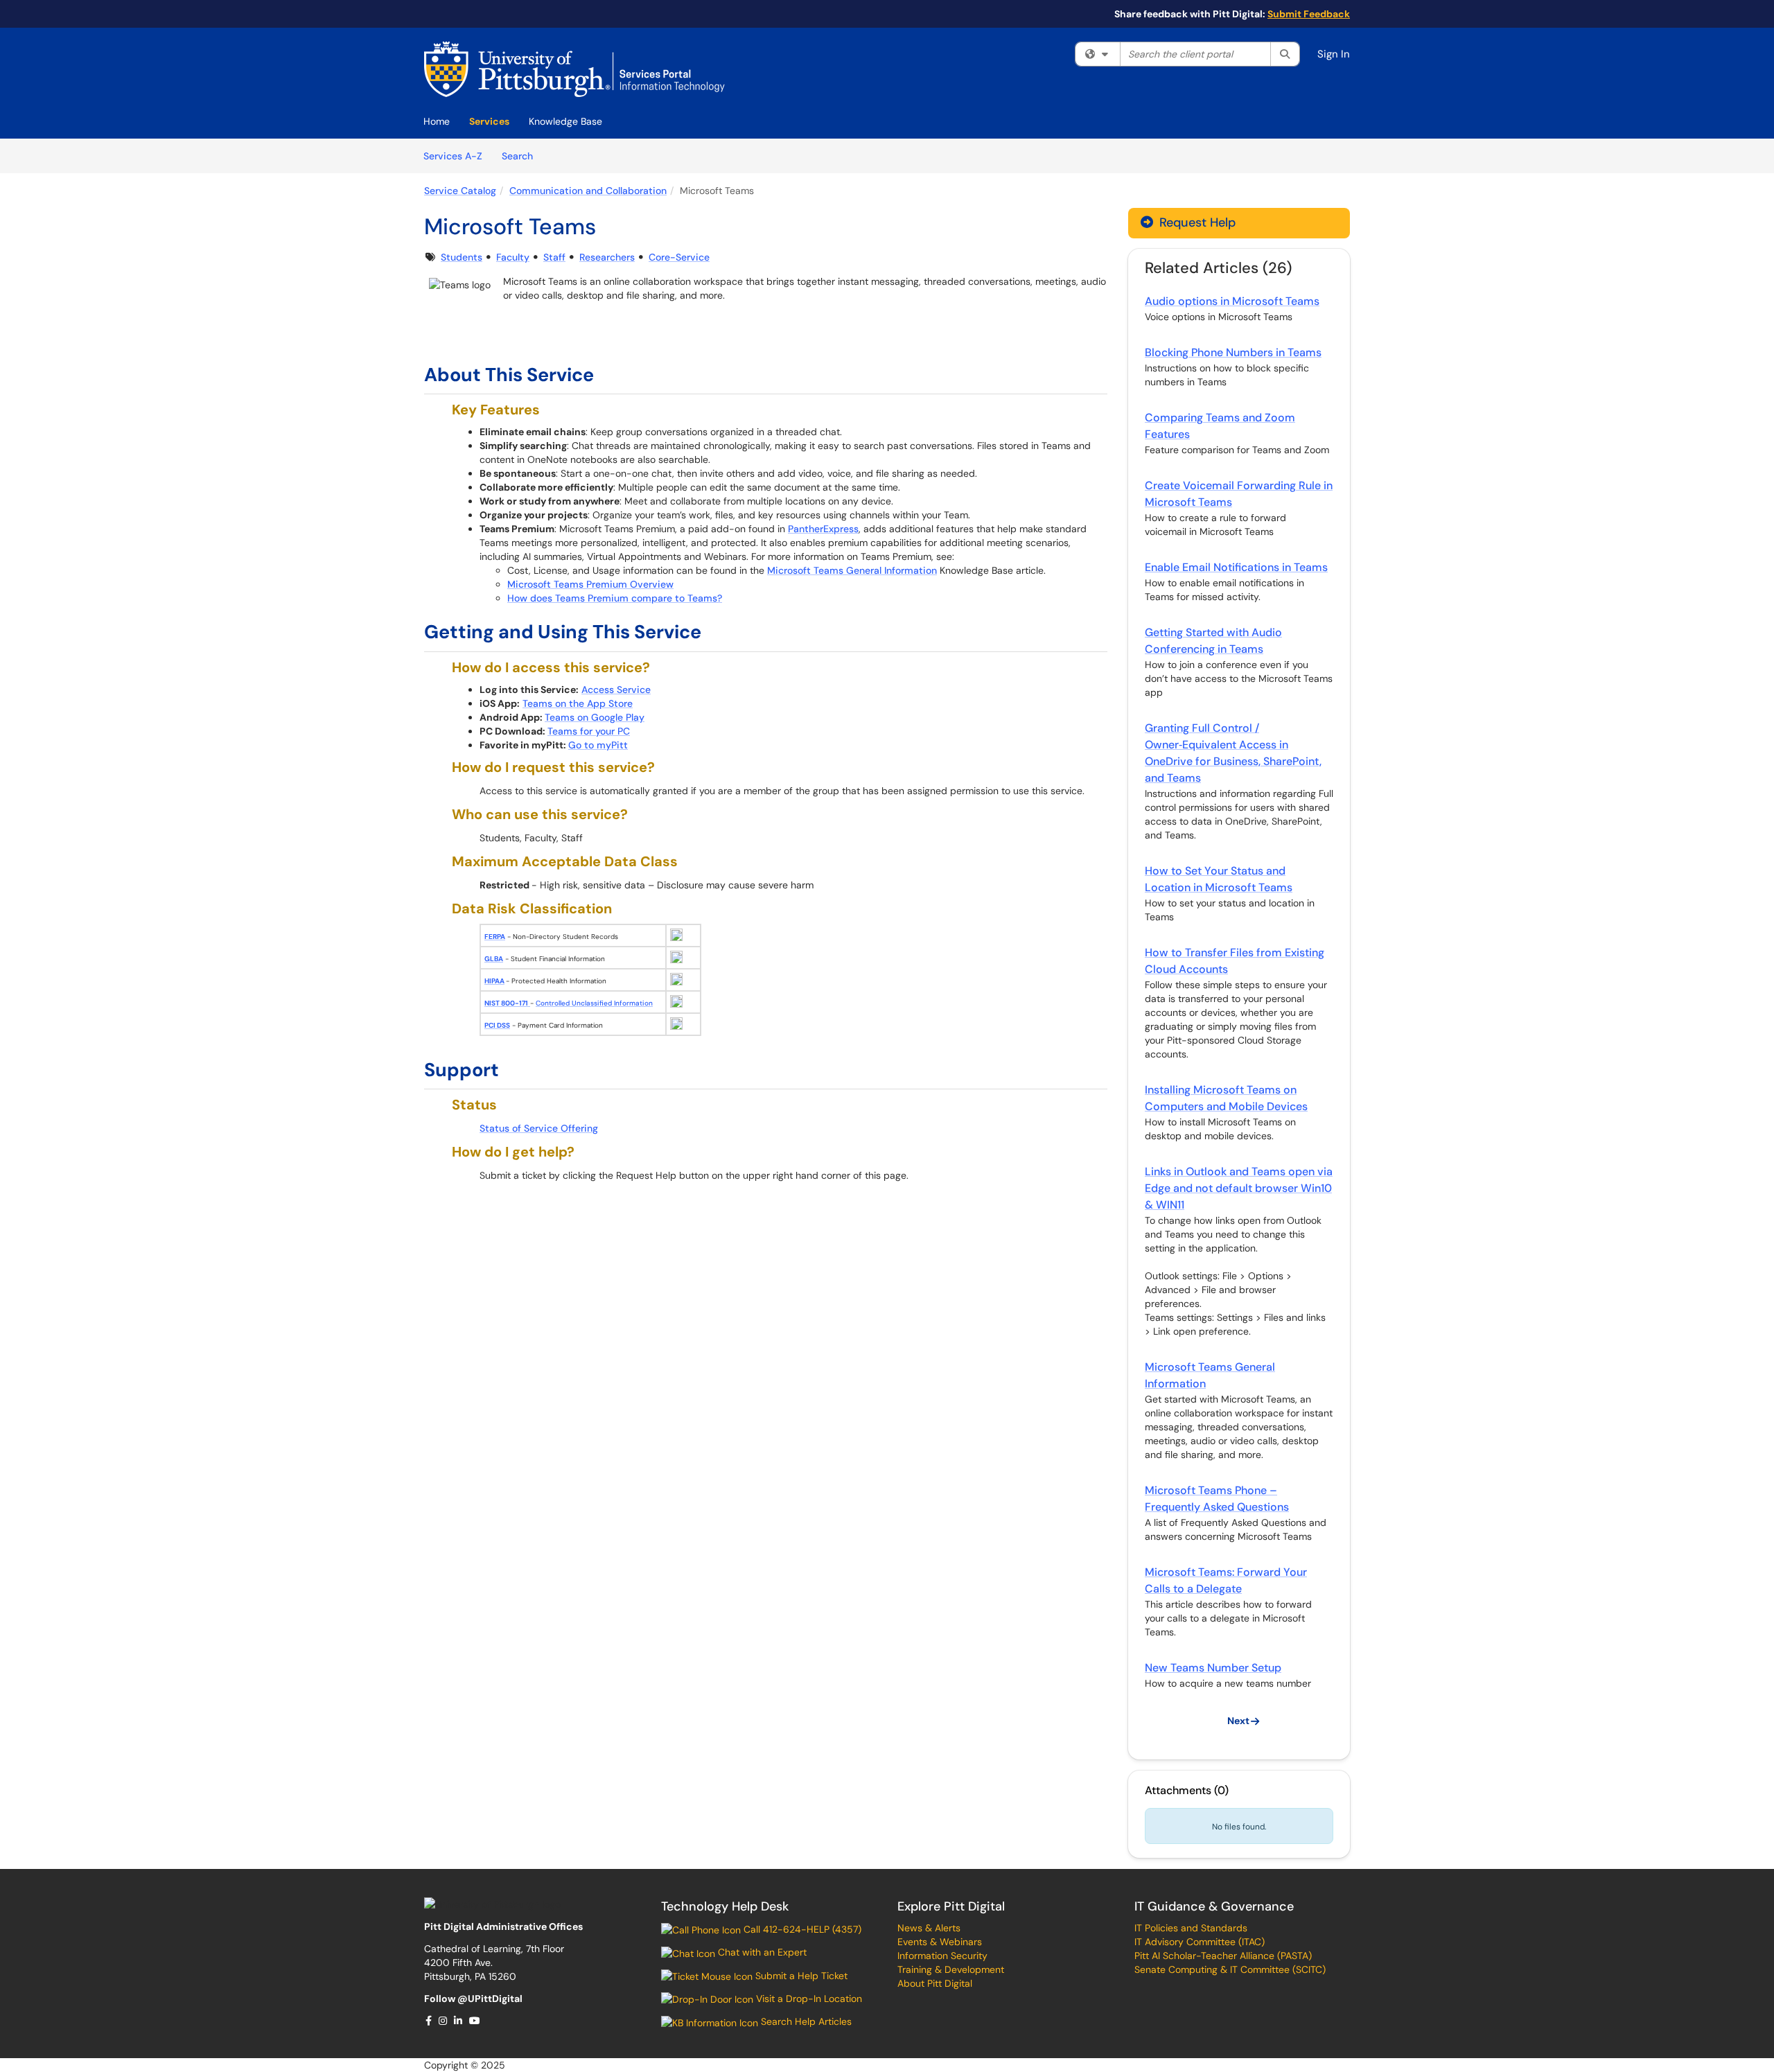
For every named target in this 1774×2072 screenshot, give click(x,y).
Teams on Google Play (595, 717)
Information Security (942, 1956)
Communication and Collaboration (588, 191)
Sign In (1334, 54)
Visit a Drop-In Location (808, 1999)
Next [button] (1238, 1721)
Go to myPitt (598, 745)
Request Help (1196, 222)
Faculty (513, 257)
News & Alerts (929, 1928)
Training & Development (951, 1969)
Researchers (607, 257)
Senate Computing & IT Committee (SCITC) (1230, 1969)
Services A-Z (453, 156)
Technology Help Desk (725, 1906)
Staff (554, 257)
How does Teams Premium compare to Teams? (615, 598)
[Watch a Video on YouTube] (475, 2021)
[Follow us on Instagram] (443, 2021)
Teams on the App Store (578, 703)
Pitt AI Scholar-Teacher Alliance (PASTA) (1223, 1956)
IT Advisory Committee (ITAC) (1200, 1942)
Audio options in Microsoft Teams (1232, 301)
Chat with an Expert (761, 1952)
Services (489, 121)
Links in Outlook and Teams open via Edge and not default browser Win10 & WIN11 (1239, 1188)
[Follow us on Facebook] (429, 2021)
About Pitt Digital (935, 1983)
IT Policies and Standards (1191, 1928)
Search (522, 156)
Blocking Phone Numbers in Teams (1233, 352)
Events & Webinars (940, 1942)
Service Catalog (460, 191)
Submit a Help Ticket (800, 1976)
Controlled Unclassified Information (594, 1003)
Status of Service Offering (539, 1128)
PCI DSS (497, 1025)
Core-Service (679, 257)
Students (462, 257)
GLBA (494, 959)
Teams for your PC (589, 731)
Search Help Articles (805, 2021)
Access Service (616, 690)
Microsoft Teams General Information (852, 570)
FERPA (495, 937)
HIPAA (494, 981)
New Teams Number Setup (1213, 1668)
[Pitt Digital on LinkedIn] (459, 2021)
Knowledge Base (565, 121)
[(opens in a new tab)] (574, 69)
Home (437, 121)
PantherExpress (823, 529)
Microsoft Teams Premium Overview (590, 584)
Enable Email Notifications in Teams (1236, 567)
